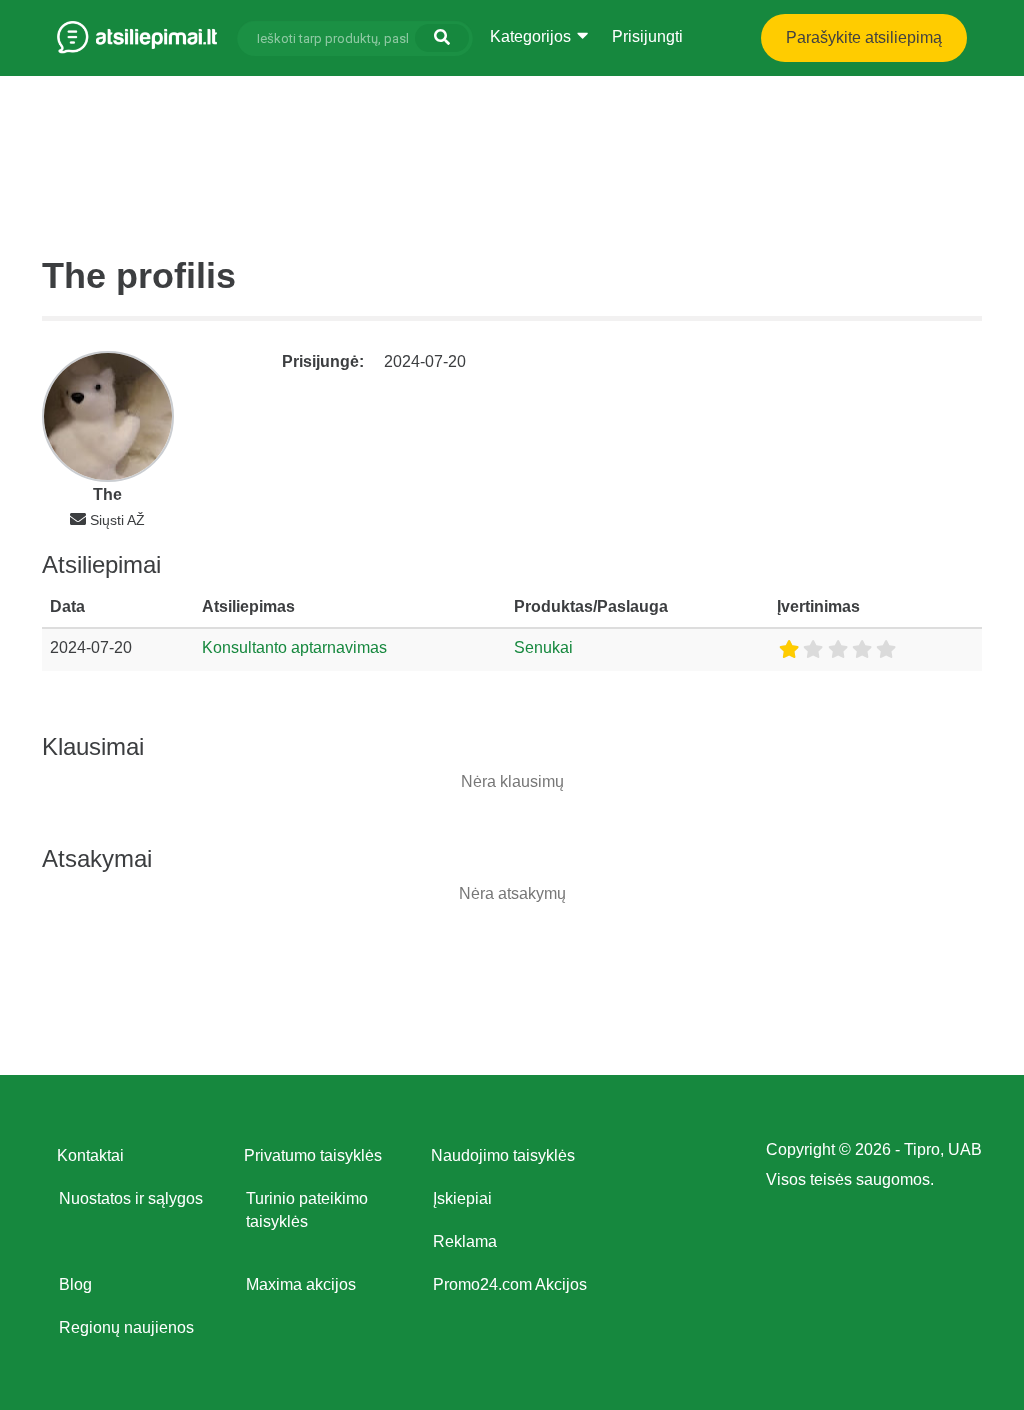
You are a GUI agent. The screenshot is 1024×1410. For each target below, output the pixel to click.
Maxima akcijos (301, 1284)
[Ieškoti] (442, 38)
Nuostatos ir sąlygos (131, 1198)
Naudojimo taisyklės (503, 1155)
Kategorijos (532, 36)
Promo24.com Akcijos (510, 1284)
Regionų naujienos (126, 1327)
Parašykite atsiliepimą (864, 37)
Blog (75, 1284)
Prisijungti (647, 36)
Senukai (543, 647)
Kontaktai (90, 1155)
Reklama (465, 1241)
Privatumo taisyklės (313, 1155)
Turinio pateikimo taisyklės (307, 1210)
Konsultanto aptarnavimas (294, 647)
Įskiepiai (462, 1198)
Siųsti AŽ (117, 520)
